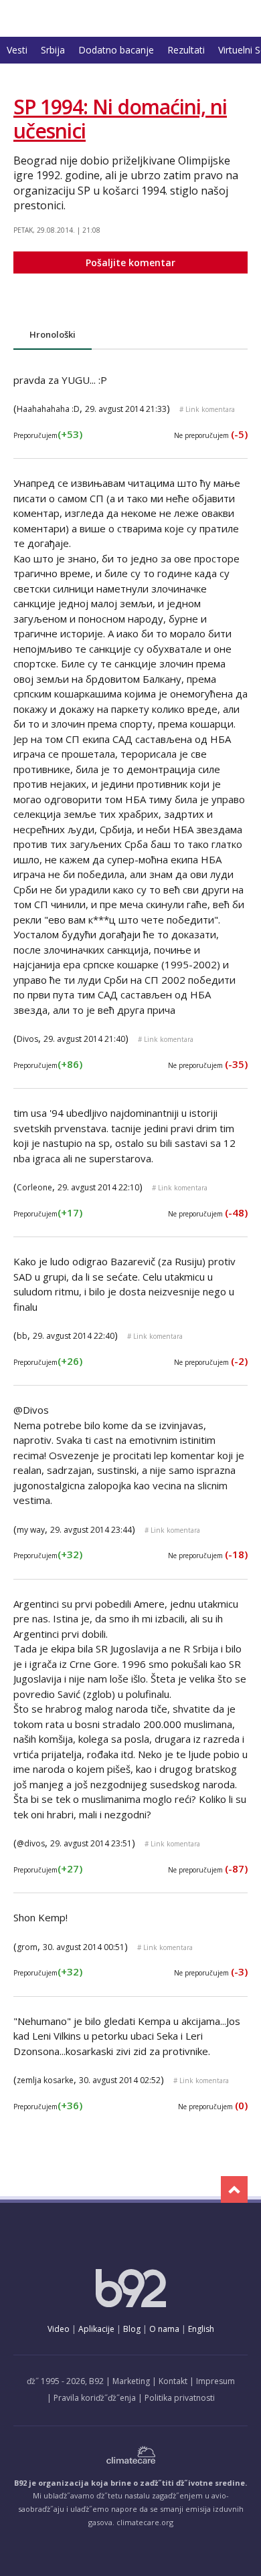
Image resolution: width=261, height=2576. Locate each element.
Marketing (131, 2381)
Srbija (53, 50)
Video (59, 2329)
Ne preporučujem (211, 435)
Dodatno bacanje (116, 50)
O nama (164, 2329)
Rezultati (186, 50)
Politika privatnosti (180, 2398)
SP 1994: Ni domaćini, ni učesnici (120, 119)
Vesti (17, 50)
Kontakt (173, 2381)
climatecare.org (145, 2522)
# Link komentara (207, 409)
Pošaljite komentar (130, 262)
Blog (132, 2329)
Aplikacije (96, 2329)
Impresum (215, 2381)
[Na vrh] (234, 2189)
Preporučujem (48, 435)
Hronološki (53, 334)
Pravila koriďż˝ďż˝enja (95, 2398)
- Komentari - (77, 18)
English (201, 2329)
